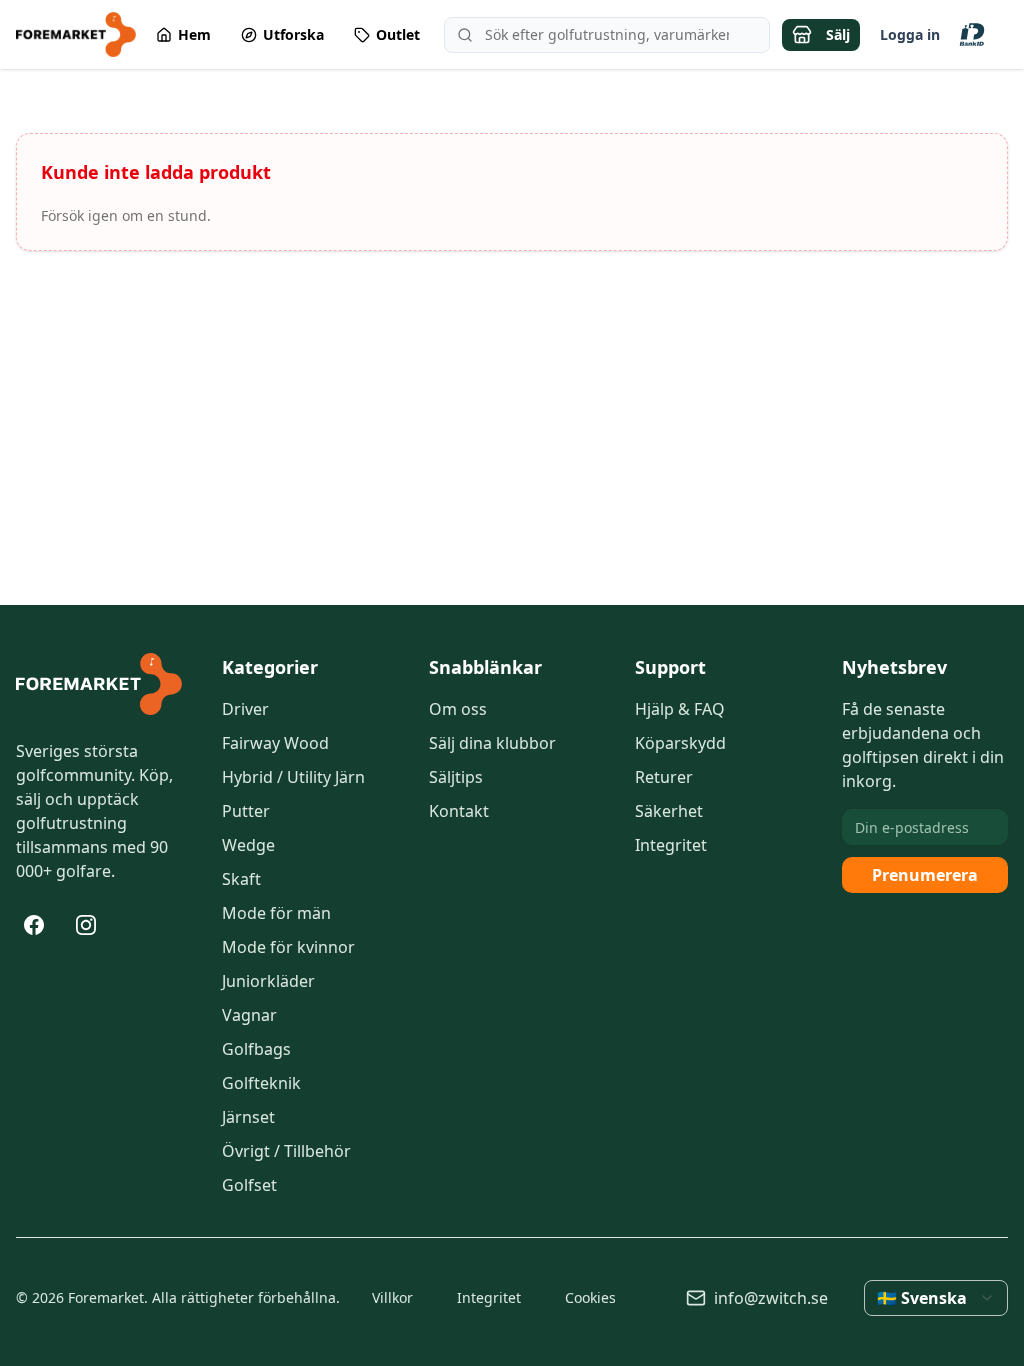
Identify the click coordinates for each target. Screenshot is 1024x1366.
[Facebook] (34, 925)
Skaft (241, 879)
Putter (246, 811)
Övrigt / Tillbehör (286, 1151)
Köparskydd (680, 743)
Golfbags (256, 1049)
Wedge (248, 845)
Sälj (838, 34)
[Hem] (99, 684)
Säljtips (456, 777)
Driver (245, 709)
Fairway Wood (275, 743)
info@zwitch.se (771, 1298)
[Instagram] (86, 925)
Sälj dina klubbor (492, 743)
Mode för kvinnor (288, 947)
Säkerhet (669, 811)
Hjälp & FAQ (680, 709)
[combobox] (936, 1298)
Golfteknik (261, 1083)
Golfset (249, 1185)
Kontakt (459, 811)
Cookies (590, 1297)
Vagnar (249, 1015)
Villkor (392, 1297)
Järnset (248, 1117)
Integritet (671, 845)
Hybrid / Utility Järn (293, 777)
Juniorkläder (268, 981)
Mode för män (276, 913)
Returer (664, 777)
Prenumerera (925, 875)
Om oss (458, 709)
